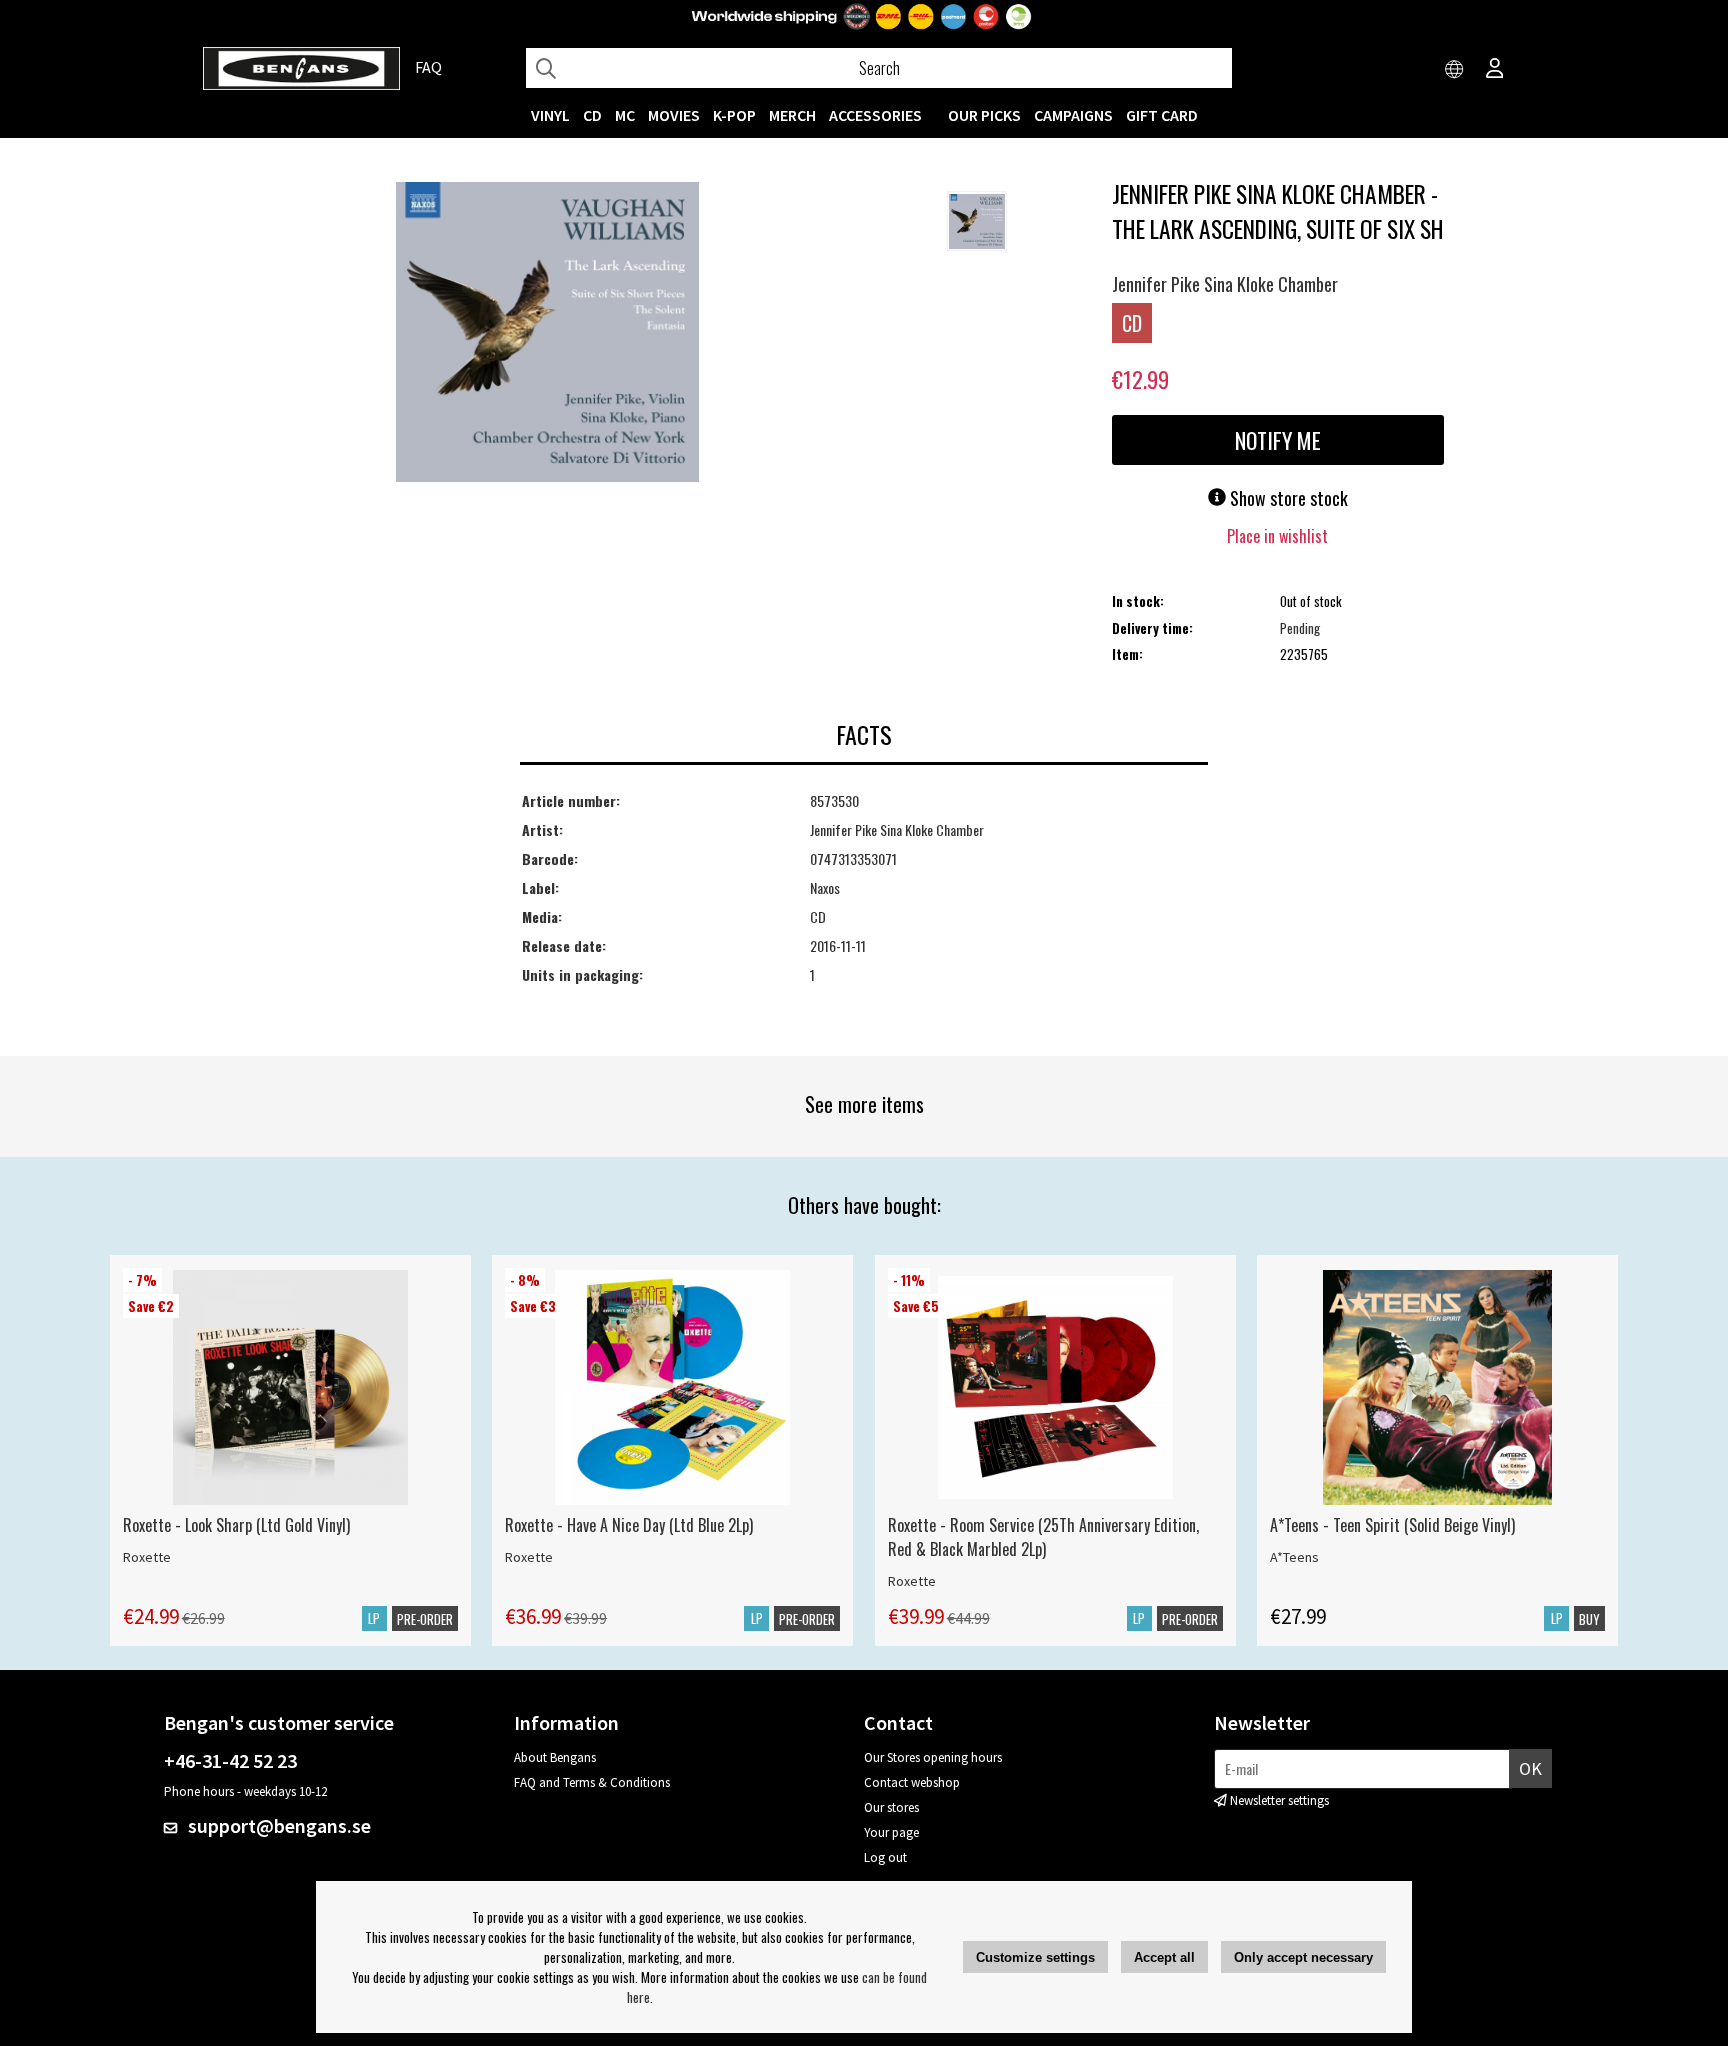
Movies (674, 115)
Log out (885, 1857)
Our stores (891, 1807)
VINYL (550, 115)
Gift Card (1162, 115)
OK (1530, 1768)
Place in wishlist (1277, 536)
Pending (1300, 628)
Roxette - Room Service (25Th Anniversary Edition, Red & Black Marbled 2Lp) (1043, 1537)
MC (625, 115)
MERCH (792, 115)
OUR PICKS (984, 115)
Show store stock (1287, 498)
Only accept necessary (1303, 1957)
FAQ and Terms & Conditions (592, 1782)
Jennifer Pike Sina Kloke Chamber (1225, 284)
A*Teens (1294, 1557)
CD (592, 115)
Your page (891, 1832)
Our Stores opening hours (933, 1757)
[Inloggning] (1495, 70)
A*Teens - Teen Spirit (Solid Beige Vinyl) (1392, 1525)
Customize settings (1035, 1957)
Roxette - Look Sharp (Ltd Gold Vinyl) (236, 1525)
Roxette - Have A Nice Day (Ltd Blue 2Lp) (629, 1525)
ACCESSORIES (875, 115)
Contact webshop (912, 1782)
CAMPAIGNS (1073, 115)
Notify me (1278, 440)
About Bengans (555, 1757)
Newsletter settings (1279, 1800)
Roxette (147, 1557)
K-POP (734, 115)
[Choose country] (1455, 70)
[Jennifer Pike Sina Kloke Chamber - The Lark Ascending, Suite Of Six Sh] (547, 334)
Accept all (1164, 1957)
